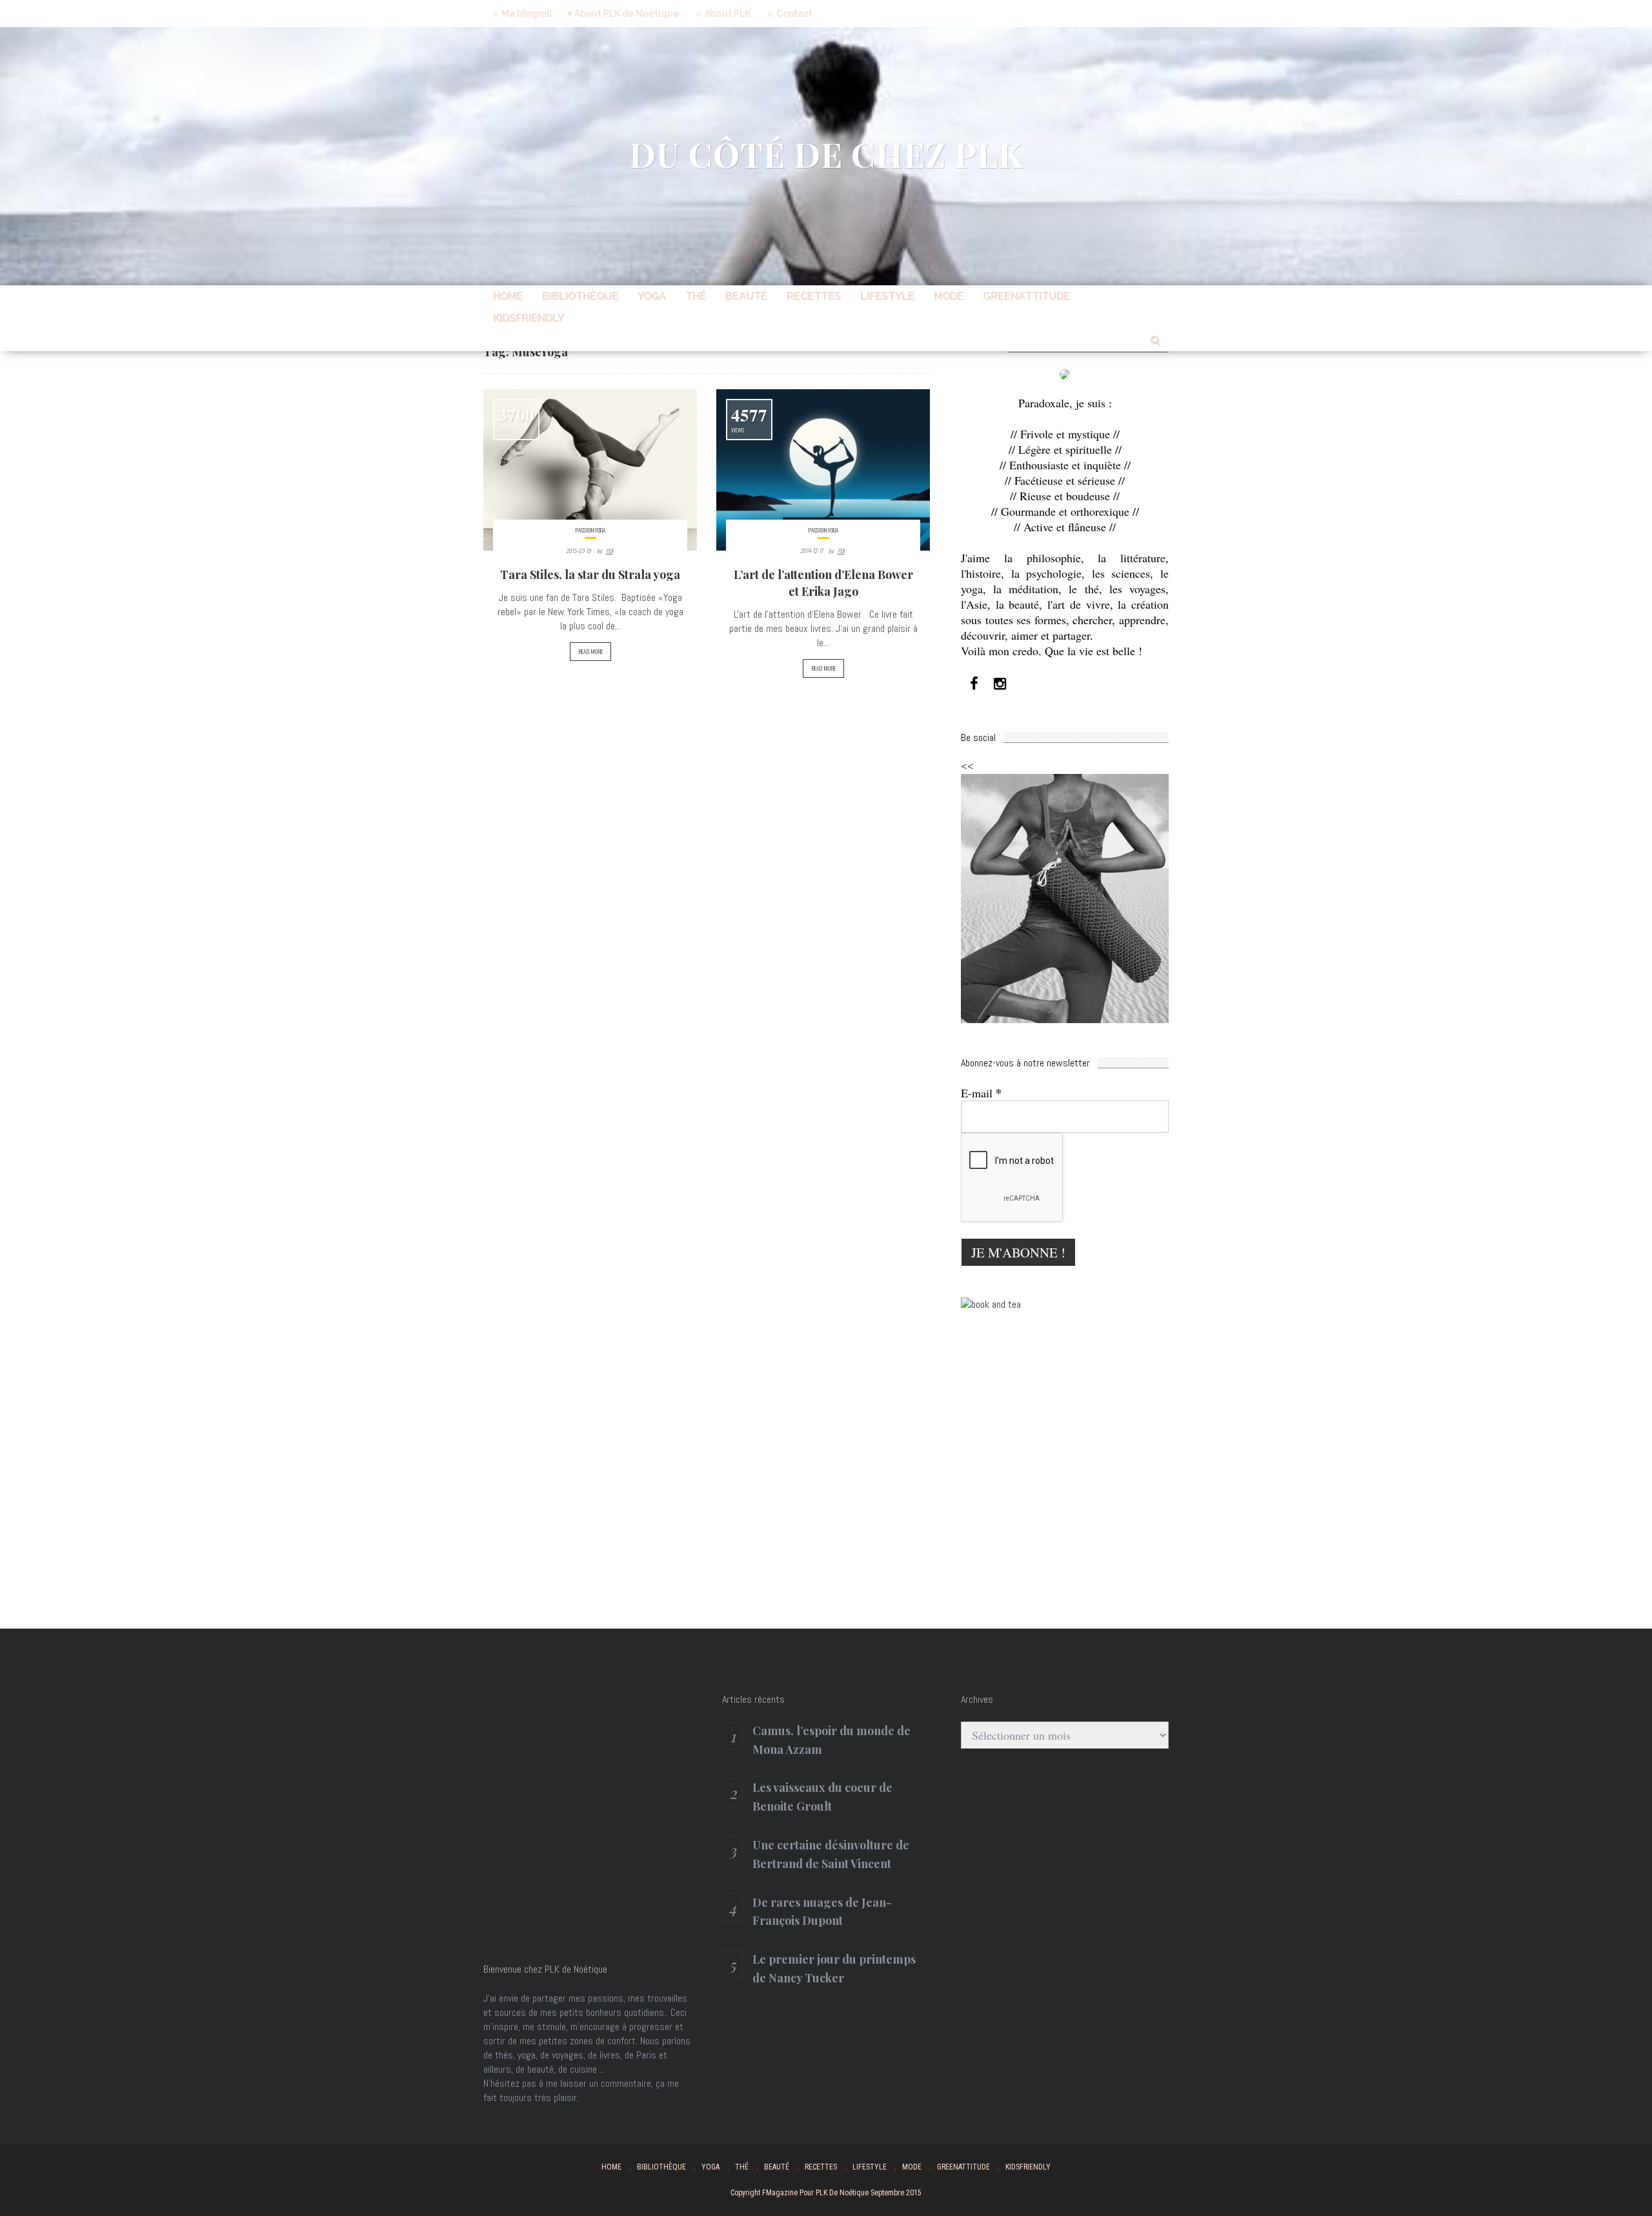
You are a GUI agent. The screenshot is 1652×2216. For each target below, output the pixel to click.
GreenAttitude (1026, 296)
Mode (949, 296)
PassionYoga (590, 530)
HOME (508, 296)
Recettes (814, 296)
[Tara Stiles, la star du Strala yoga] (590, 470)
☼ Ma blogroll (521, 14)
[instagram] (1000, 684)
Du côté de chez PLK (826, 154)
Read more (590, 651)
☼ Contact (789, 14)
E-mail (981, 1093)
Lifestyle (887, 296)
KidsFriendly (529, 318)
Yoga (652, 296)
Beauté (746, 296)
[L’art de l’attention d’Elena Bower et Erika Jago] (823, 470)
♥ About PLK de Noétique (623, 14)
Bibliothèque (580, 296)
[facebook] (974, 684)
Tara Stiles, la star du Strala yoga (590, 574)
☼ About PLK (722, 14)
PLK (609, 551)
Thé (696, 296)
